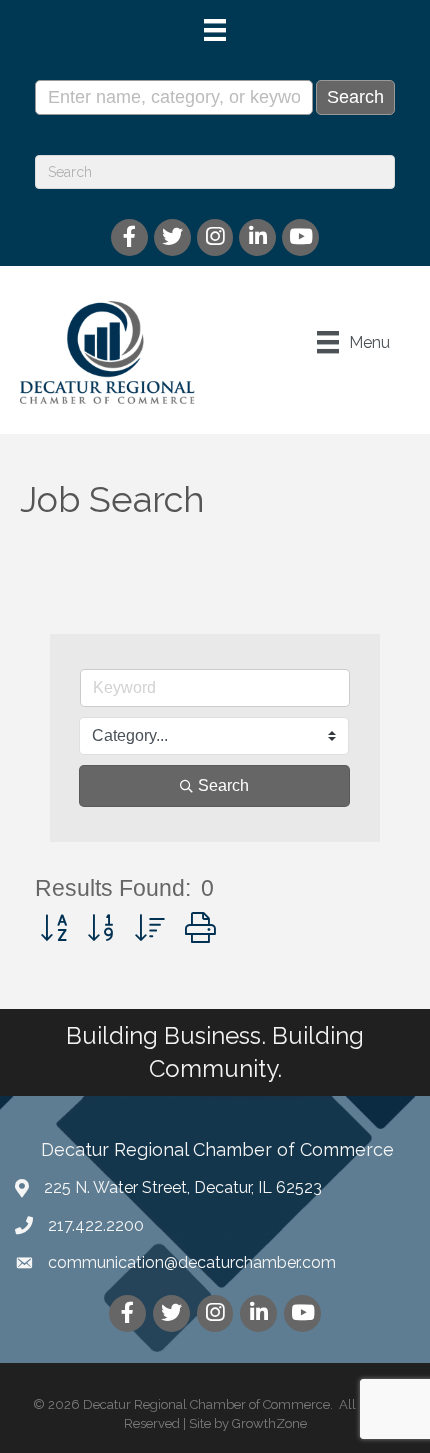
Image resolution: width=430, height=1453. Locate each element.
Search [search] (223, 785)
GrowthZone (269, 1423)
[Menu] (215, 30)
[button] (53, 928)
